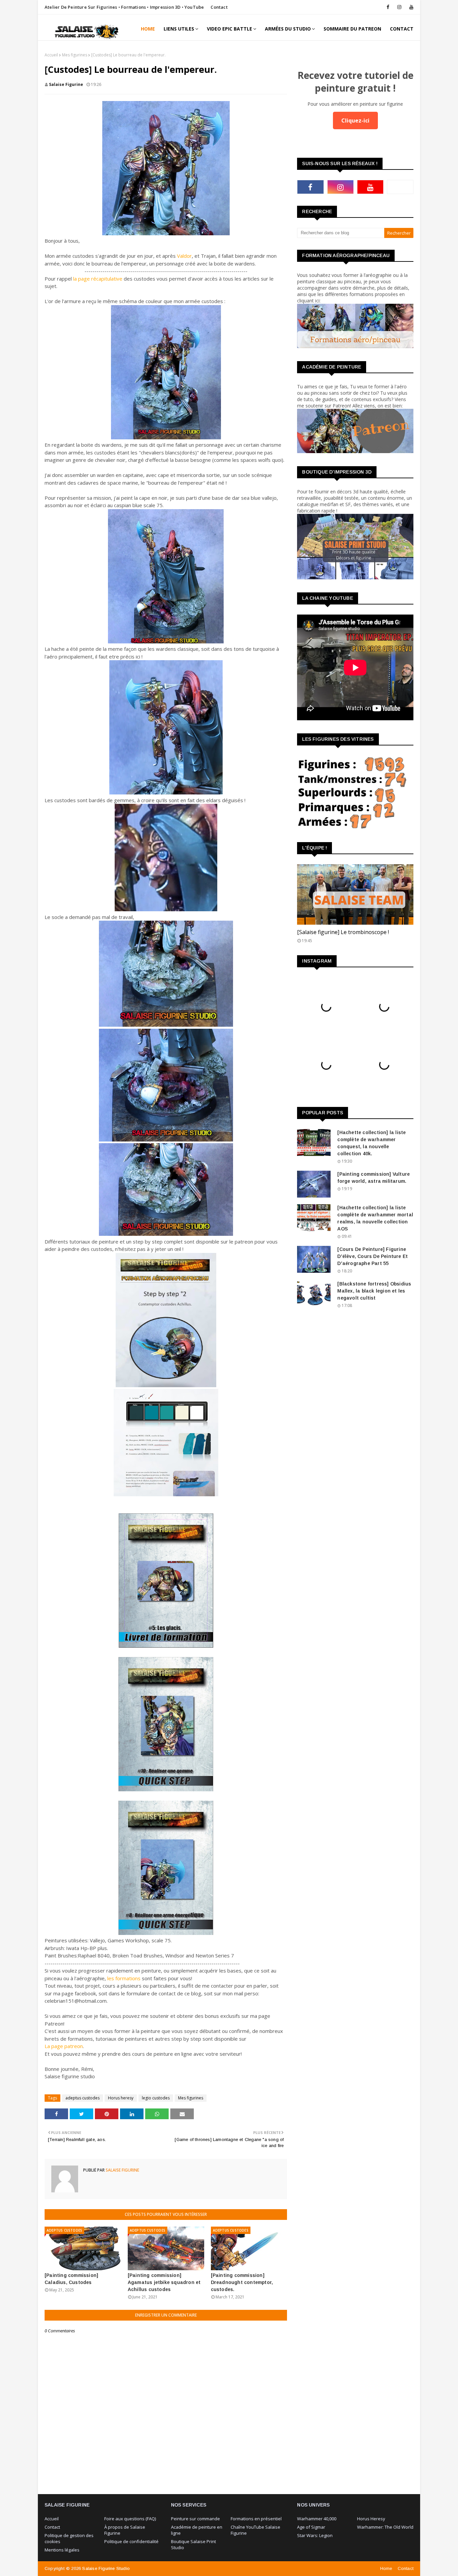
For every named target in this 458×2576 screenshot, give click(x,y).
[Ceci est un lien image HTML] (355, 346)
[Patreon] (400, 187)
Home (386, 2568)
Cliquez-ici (355, 120)
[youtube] (410, 7)
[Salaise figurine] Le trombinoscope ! (343, 932)
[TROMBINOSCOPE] (355, 894)
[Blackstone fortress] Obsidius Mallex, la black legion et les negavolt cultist (374, 1291)
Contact (219, 7)
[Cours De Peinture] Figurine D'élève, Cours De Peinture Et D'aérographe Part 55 (373, 1256)
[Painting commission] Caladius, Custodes (71, 2279)
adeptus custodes (82, 2098)
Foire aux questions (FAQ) (130, 2519)
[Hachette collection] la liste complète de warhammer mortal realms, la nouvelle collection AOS (375, 1218)
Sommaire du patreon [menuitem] (352, 29)
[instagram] (399, 7)
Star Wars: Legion (315, 2535)
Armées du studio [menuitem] (288, 29)
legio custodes (156, 2098)
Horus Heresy (371, 2519)
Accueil (51, 55)
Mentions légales (62, 2550)
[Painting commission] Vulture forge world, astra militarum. (374, 1178)
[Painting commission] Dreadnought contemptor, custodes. (242, 2282)
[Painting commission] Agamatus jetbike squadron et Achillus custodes (164, 2282)
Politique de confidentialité (131, 2541)
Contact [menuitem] (402, 29)
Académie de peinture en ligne (197, 2530)
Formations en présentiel (256, 2519)
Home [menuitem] (148, 29)
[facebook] (388, 7)
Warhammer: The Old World (385, 2527)
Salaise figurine (66, 84)
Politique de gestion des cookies (69, 2538)
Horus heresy (121, 2098)
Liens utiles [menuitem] (179, 29)
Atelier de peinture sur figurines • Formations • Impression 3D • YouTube (124, 7)
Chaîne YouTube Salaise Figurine (255, 2530)
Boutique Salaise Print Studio (193, 2544)
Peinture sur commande (195, 2519)
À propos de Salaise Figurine (125, 2530)
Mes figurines (75, 55)
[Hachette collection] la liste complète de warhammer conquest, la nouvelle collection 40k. (371, 1143)
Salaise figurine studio (106, 2568)
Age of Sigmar (311, 2527)
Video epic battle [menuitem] (230, 29)
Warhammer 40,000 (317, 2519)
